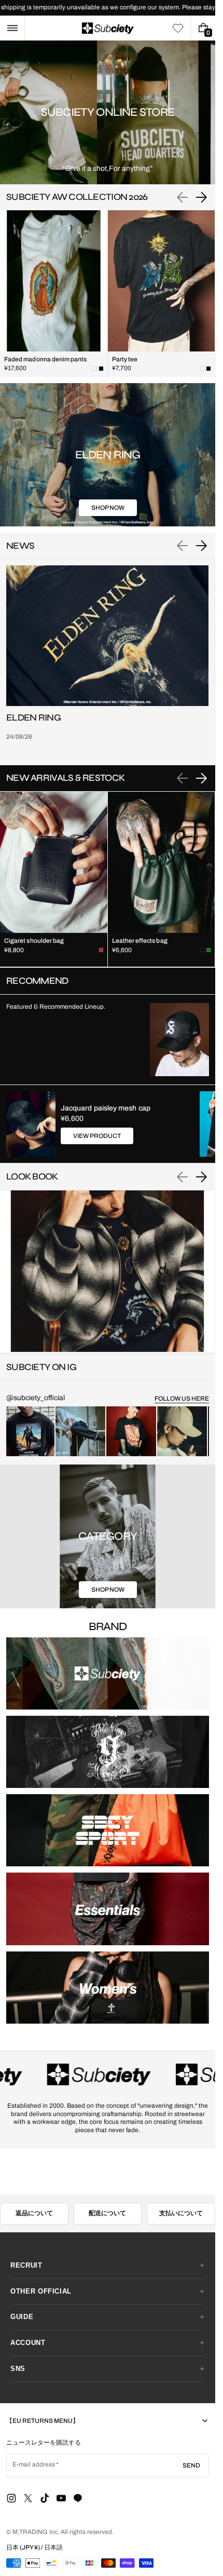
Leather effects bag (140, 941)
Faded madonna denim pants (46, 359)
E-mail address (34, 2464)
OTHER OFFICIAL (41, 2291)
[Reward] (25, 2551)
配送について (107, 2213)
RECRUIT (26, 2265)
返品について (34, 2213)
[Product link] (54, 294)
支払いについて (181, 2213)
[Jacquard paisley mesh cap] (31, 1124)
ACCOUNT (28, 2343)
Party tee (125, 359)
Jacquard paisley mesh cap (106, 1108)
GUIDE (22, 2317)
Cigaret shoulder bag (34, 941)
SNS (18, 2369)
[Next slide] (201, 197)
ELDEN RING (33, 718)
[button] (12, 28)
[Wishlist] (178, 28)
